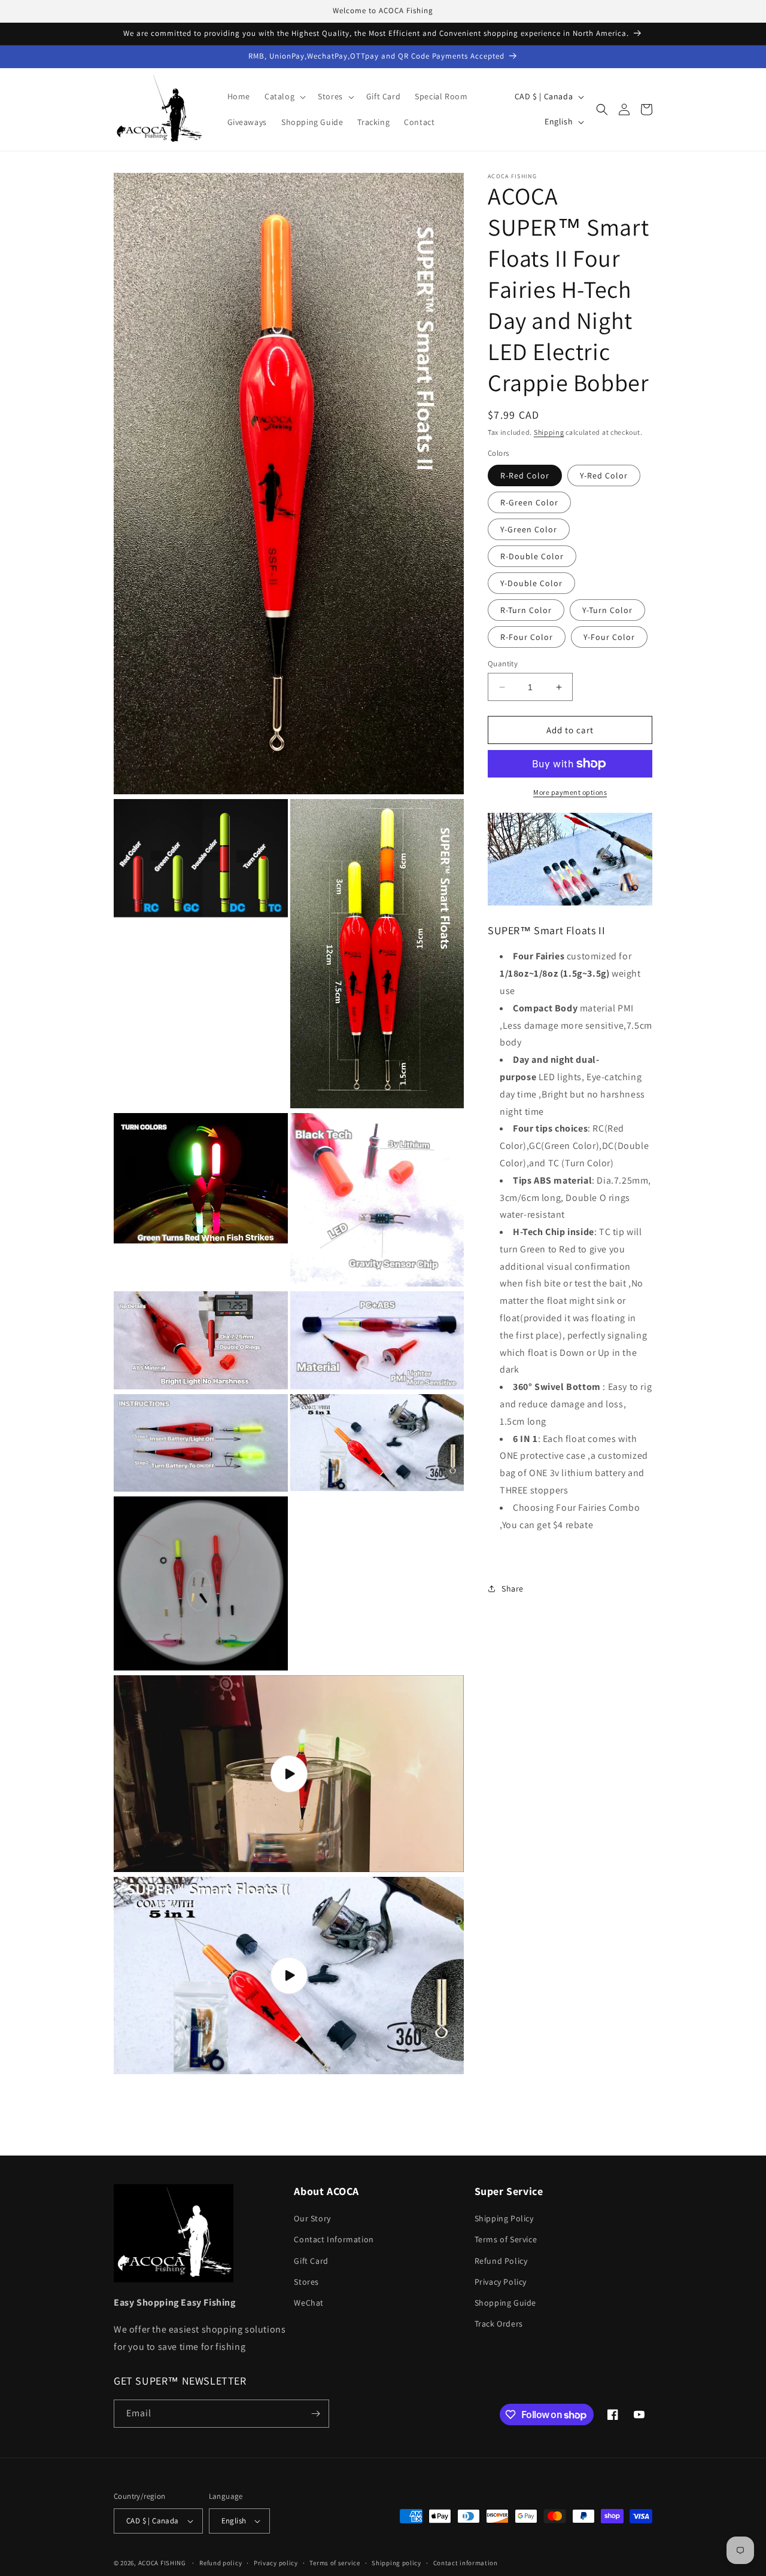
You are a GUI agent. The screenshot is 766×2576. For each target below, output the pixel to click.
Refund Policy (501, 2261)
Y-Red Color (604, 475)
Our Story (312, 2218)
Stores (306, 2282)
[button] (284, 96)
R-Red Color (525, 475)
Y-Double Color (531, 583)
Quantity (503, 664)
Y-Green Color (529, 529)
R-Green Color (529, 502)
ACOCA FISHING (162, 2563)
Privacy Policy (501, 2282)
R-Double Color (532, 556)
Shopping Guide (505, 2303)
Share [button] (513, 1588)
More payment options (570, 792)
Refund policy (221, 2563)
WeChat (309, 2303)
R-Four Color (527, 637)
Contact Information (334, 2239)
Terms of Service (506, 2239)
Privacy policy (276, 2563)
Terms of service (335, 2563)
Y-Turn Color (607, 610)
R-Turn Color (526, 610)
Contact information (466, 2563)
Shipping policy (396, 2563)
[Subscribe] (315, 2414)
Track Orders (499, 2324)
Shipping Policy (504, 2218)
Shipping (549, 432)
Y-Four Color (609, 637)
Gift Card (311, 2261)
